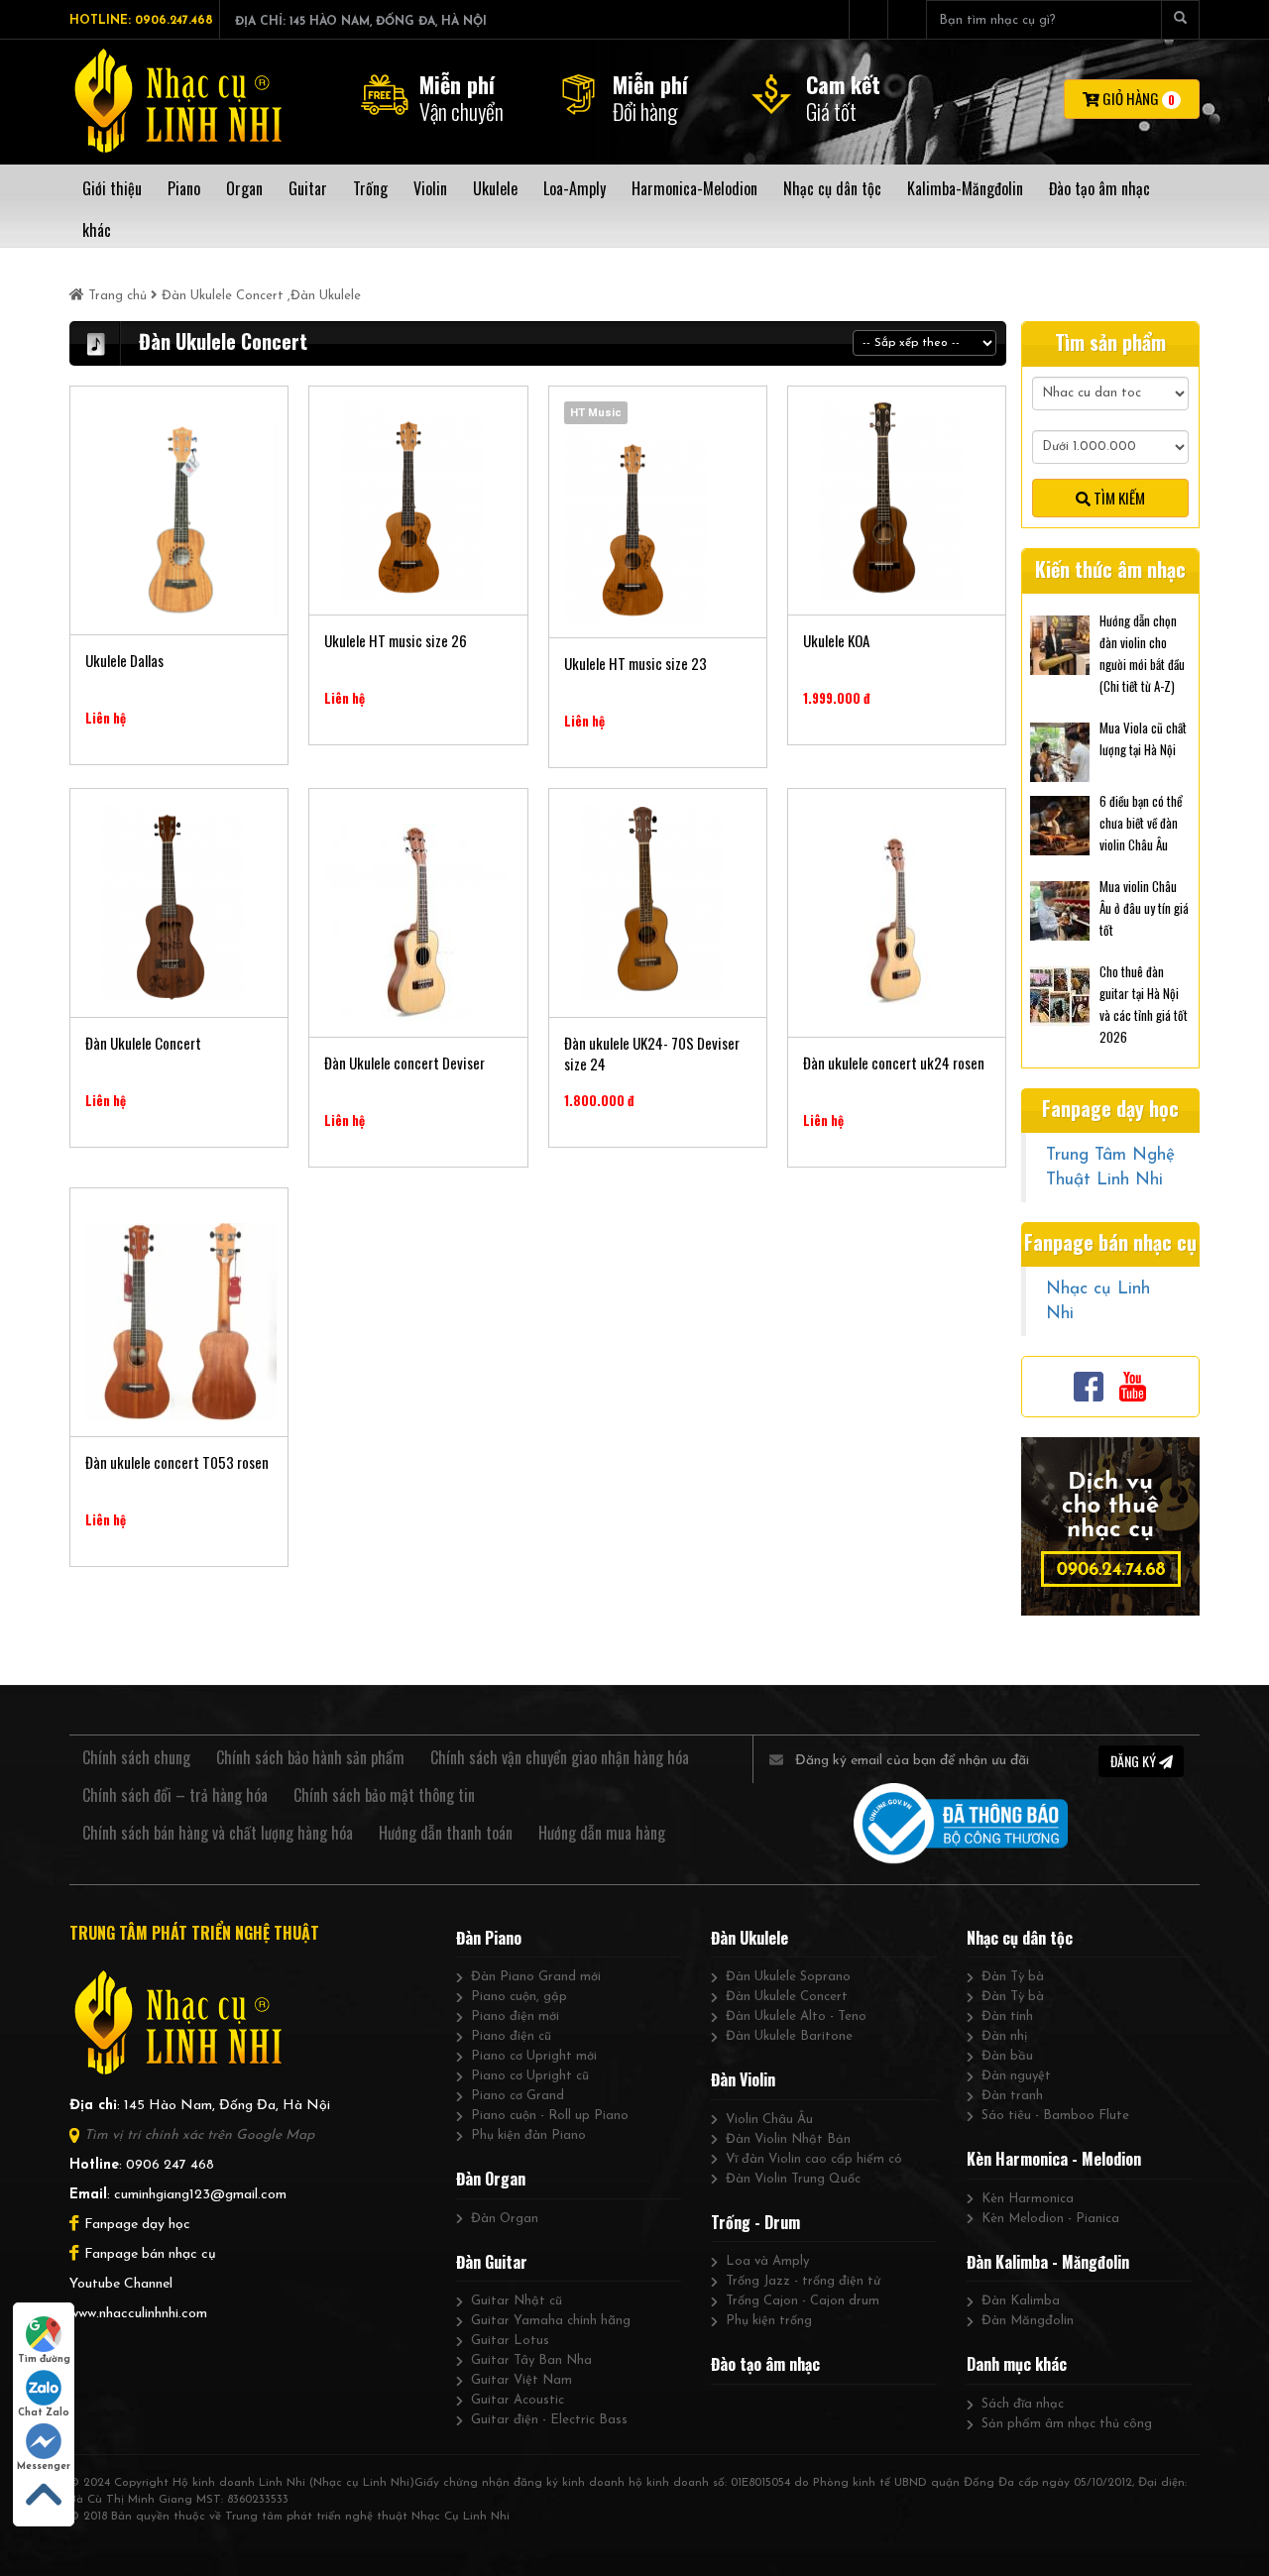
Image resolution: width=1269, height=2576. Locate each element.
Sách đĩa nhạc (1023, 2404)
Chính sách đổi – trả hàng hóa (175, 1795)
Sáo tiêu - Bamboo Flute (1055, 2116)
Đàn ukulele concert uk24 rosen (894, 1063)
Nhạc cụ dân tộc (1020, 1938)
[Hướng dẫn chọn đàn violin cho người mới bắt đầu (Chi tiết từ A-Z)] (1060, 643)
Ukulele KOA (836, 641)
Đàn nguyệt (1016, 2076)
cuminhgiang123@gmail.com (200, 2195)
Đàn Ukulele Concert (223, 296)
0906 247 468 (170, 2165)
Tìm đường (44, 2359)
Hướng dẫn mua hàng (602, 1833)
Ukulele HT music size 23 (635, 664)
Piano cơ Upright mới (534, 2056)
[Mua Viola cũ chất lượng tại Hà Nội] (1060, 750)
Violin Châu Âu (769, 2120)
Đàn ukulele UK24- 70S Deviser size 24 (652, 1054)
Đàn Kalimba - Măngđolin (1048, 2262)
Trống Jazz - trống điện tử (803, 2281)
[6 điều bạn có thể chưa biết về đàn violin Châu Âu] (1060, 824)
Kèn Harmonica (1028, 2199)
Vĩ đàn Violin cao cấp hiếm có (814, 2159)
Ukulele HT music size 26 (396, 641)
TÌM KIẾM (1118, 498)
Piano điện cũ (511, 2036)
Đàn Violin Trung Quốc (793, 2179)
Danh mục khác (1017, 2364)
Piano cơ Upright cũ (530, 2076)
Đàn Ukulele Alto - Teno (796, 2016)
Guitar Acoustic (518, 2400)
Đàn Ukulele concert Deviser (404, 1063)
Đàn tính (1007, 2016)
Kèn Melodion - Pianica (1050, 2219)
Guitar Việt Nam (521, 2380)
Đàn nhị (1004, 2036)
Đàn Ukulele (326, 296)
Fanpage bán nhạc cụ (150, 2254)
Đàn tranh (1012, 2096)
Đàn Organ (491, 2179)
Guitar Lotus (510, 2341)
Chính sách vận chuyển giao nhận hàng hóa (560, 1757)
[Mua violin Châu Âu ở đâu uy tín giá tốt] (1060, 909)
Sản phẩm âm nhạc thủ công (1067, 2424)
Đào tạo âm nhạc (765, 2364)
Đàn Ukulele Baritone (789, 2036)
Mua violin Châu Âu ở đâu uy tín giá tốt (1144, 908)
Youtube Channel (121, 2284)
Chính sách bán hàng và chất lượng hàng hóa (218, 1833)
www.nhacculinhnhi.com (138, 2314)
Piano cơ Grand (518, 2096)
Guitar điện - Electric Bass (549, 2420)
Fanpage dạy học (137, 2225)
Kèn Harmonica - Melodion (1054, 2159)
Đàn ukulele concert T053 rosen (177, 1462)
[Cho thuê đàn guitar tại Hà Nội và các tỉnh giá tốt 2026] (1060, 994)
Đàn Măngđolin (1028, 2321)
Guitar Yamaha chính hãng (551, 2321)
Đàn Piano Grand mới (536, 1977)
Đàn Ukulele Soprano (788, 1977)
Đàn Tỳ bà (1013, 1977)
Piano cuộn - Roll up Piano (550, 2116)
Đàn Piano (489, 1938)
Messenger (44, 2466)
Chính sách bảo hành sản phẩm (310, 1757)
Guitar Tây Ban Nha (531, 2360)
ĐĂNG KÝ (1135, 1761)
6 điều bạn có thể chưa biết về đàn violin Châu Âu (1141, 823)
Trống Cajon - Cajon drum (803, 2301)
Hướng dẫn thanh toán (446, 1833)
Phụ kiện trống (769, 2321)
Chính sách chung (136, 1757)
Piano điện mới (515, 2016)
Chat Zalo (44, 2413)
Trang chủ (117, 296)
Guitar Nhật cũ (517, 2301)
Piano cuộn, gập (519, 1997)
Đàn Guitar (492, 2262)
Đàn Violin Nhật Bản (788, 2139)
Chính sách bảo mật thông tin (384, 1795)
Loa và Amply (767, 2261)
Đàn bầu (1007, 2056)
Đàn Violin (743, 2079)
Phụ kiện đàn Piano (528, 2135)
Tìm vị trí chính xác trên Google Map (199, 2135)
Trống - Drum (755, 2222)
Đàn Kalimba (1021, 2301)
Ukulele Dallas (124, 661)
